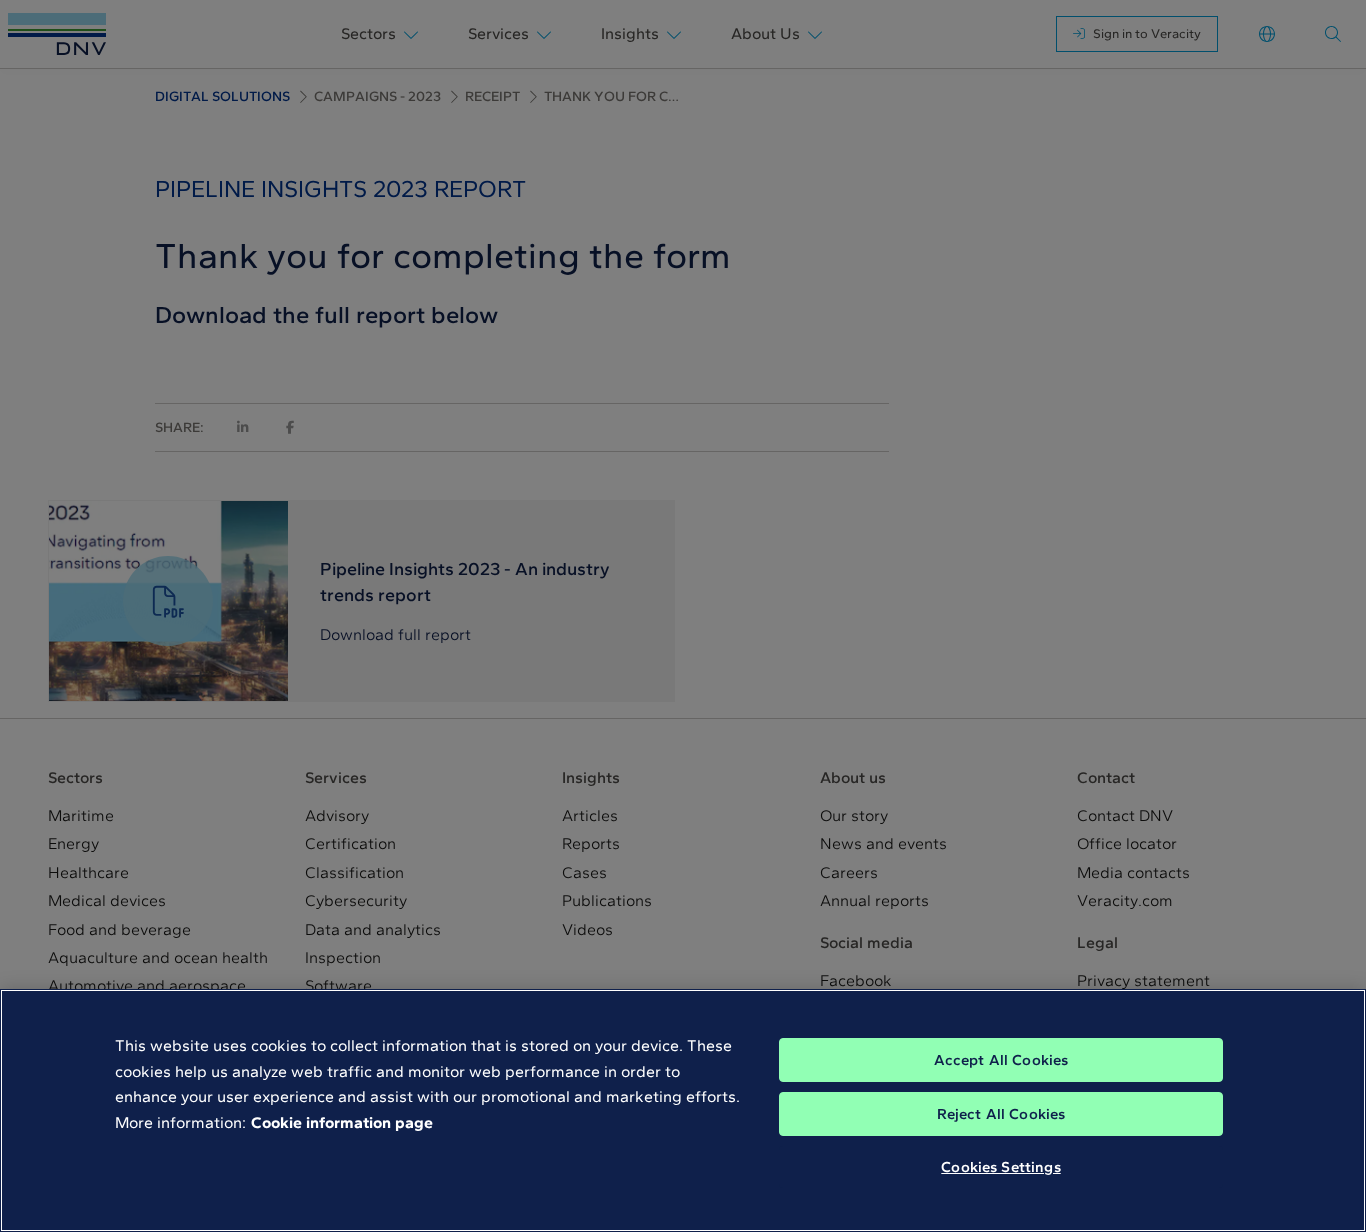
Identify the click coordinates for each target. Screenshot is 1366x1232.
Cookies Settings (1000, 1167)
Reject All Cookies (1001, 1114)
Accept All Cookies (1001, 1060)
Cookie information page (342, 1122)
